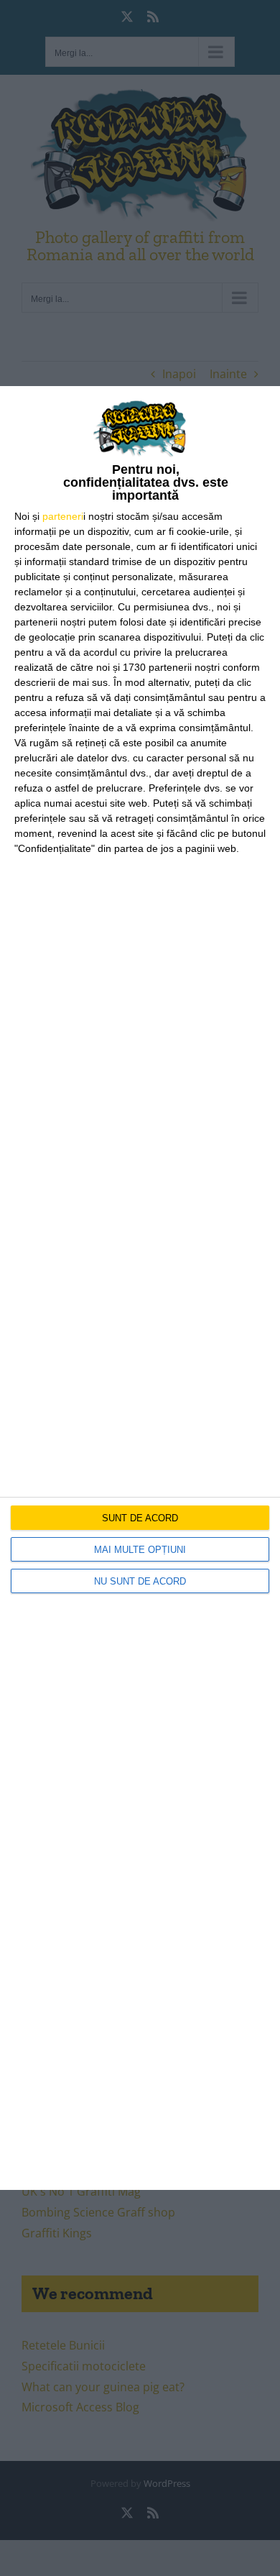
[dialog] (140, 1288)
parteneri (63, 516)
